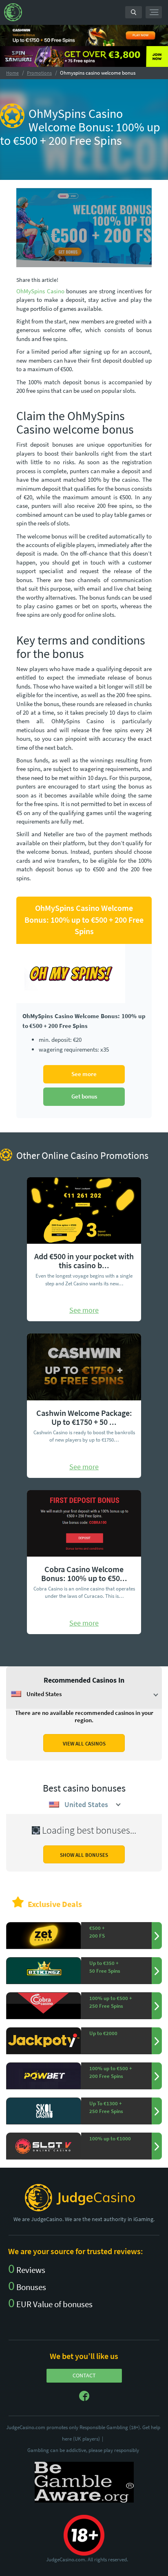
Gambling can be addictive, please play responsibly (83, 2450)
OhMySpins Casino (40, 291)
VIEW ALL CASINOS (84, 1744)
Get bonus (84, 1096)
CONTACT (84, 2375)
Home (12, 73)
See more (84, 1074)
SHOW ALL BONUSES (84, 1855)
